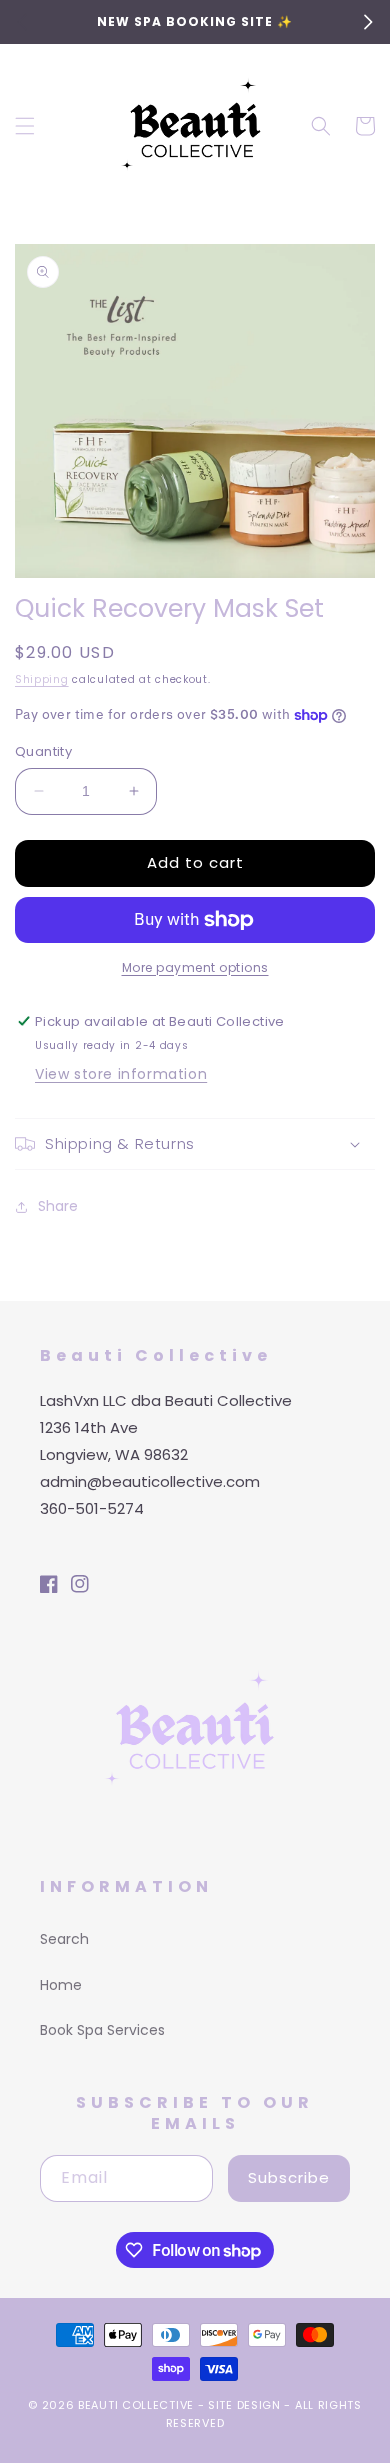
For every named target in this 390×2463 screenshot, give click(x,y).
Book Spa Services (102, 2030)
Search (64, 1939)
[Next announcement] (368, 22)
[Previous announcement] (22, 22)
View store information (121, 1074)
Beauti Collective (136, 2405)
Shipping (42, 679)
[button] (25, 126)
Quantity (43, 751)
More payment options (195, 967)
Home (61, 1985)
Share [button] (58, 1206)
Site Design (244, 2405)
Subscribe (289, 2177)
